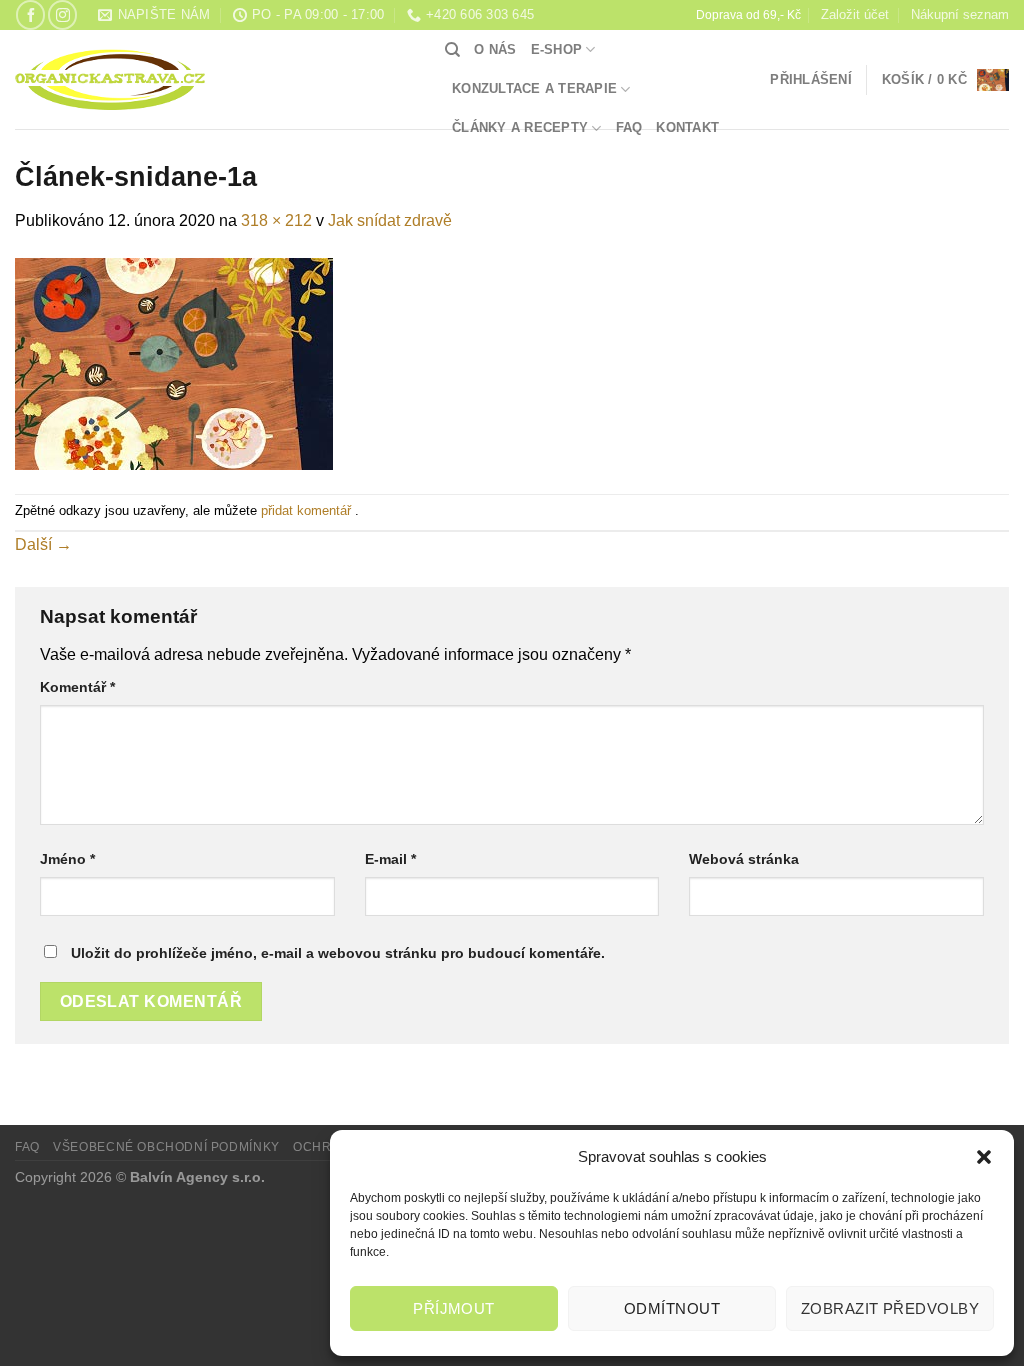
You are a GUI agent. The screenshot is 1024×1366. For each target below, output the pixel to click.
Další (43, 544)
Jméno (67, 859)
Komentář (77, 687)
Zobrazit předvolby (890, 1308)
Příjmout (454, 1308)
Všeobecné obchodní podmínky (166, 1147)
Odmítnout (672, 1308)
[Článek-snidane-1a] (174, 362)
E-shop (557, 49)
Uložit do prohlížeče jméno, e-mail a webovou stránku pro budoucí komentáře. (338, 953)
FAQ (629, 127)
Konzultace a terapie (534, 88)
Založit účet (855, 14)
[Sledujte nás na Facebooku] (30, 14)
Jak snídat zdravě (390, 220)
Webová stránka (744, 859)
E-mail (390, 859)
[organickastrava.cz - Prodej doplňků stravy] (215, 79)
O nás (495, 49)
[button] (984, 1157)
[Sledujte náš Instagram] (62, 14)
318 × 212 (276, 220)
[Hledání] (452, 50)
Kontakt (687, 127)
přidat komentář (306, 510)
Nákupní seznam (960, 14)
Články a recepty (520, 127)
